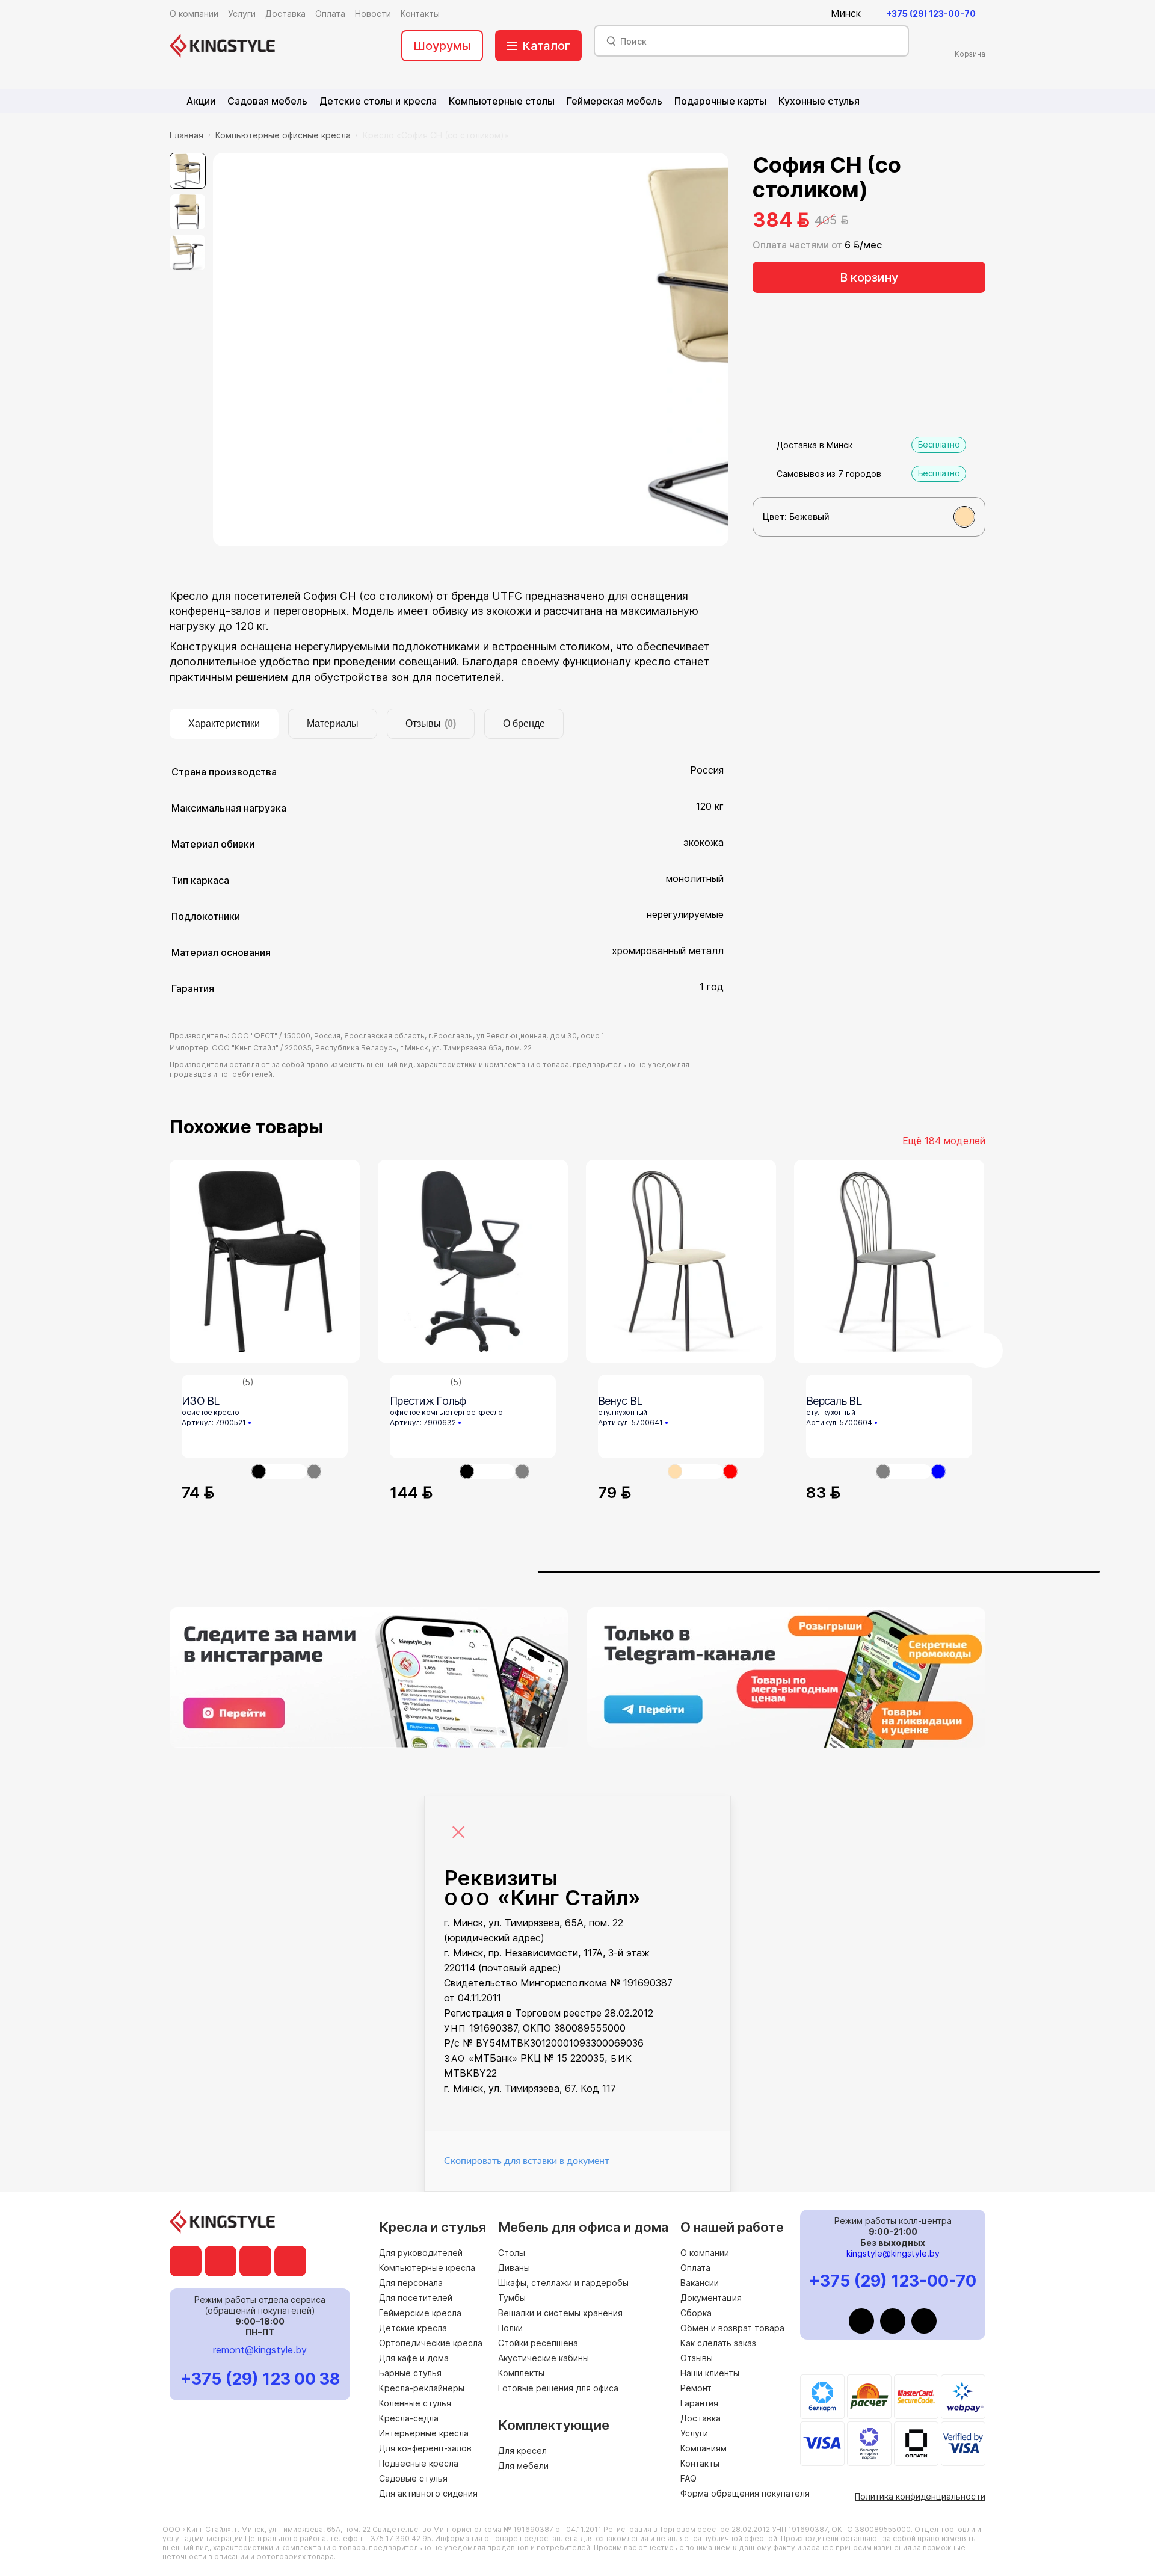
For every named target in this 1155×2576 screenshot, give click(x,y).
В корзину (869, 277)
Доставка (701, 2418)
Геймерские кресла (420, 2313)
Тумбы (512, 2298)
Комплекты (521, 2373)
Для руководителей (421, 2253)
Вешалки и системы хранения (560, 2313)
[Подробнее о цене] (860, 220)
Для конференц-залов (425, 2448)
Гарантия (699, 2403)
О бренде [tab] (524, 723)
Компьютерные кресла (427, 2268)
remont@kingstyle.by (260, 2350)
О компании (705, 2253)
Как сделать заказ (718, 2343)
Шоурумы (442, 46)
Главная (186, 135)
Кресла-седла (409, 2418)
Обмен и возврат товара (732, 2328)
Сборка (696, 2313)
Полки (510, 2328)
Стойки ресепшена (538, 2343)
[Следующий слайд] (985, 1351)
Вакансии (700, 2283)
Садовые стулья (413, 2478)
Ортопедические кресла (431, 2343)
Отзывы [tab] (431, 723)
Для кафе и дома (414, 2358)
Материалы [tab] (333, 723)
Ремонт (696, 2388)
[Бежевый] (964, 517)
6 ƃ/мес (863, 245)
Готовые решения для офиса (558, 2388)
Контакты (700, 2463)
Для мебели (523, 2466)
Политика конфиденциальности (920, 2496)
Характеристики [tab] (224, 723)
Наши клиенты (710, 2373)
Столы (512, 2253)
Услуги (694, 2433)
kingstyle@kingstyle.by (893, 2253)
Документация (711, 2298)
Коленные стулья (415, 2403)
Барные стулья (410, 2373)
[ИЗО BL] (265, 1261)
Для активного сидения (428, 2493)
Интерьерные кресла (424, 2433)
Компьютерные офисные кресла (283, 135)
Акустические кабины (544, 2358)
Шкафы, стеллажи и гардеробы (563, 2283)
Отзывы (697, 2358)
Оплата (695, 2268)
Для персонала (411, 2283)
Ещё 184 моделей (944, 1141)
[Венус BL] (681, 1261)
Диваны (514, 2268)
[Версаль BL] (889, 1261)
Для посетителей (416, 2298)
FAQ (688, 2478)
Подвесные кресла (419, 2463)
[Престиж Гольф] (473, 1261)
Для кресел (522, 2451)
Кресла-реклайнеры (422, 2388)
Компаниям (704, 2448)
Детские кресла (413, 2328)
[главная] (222, 46)
